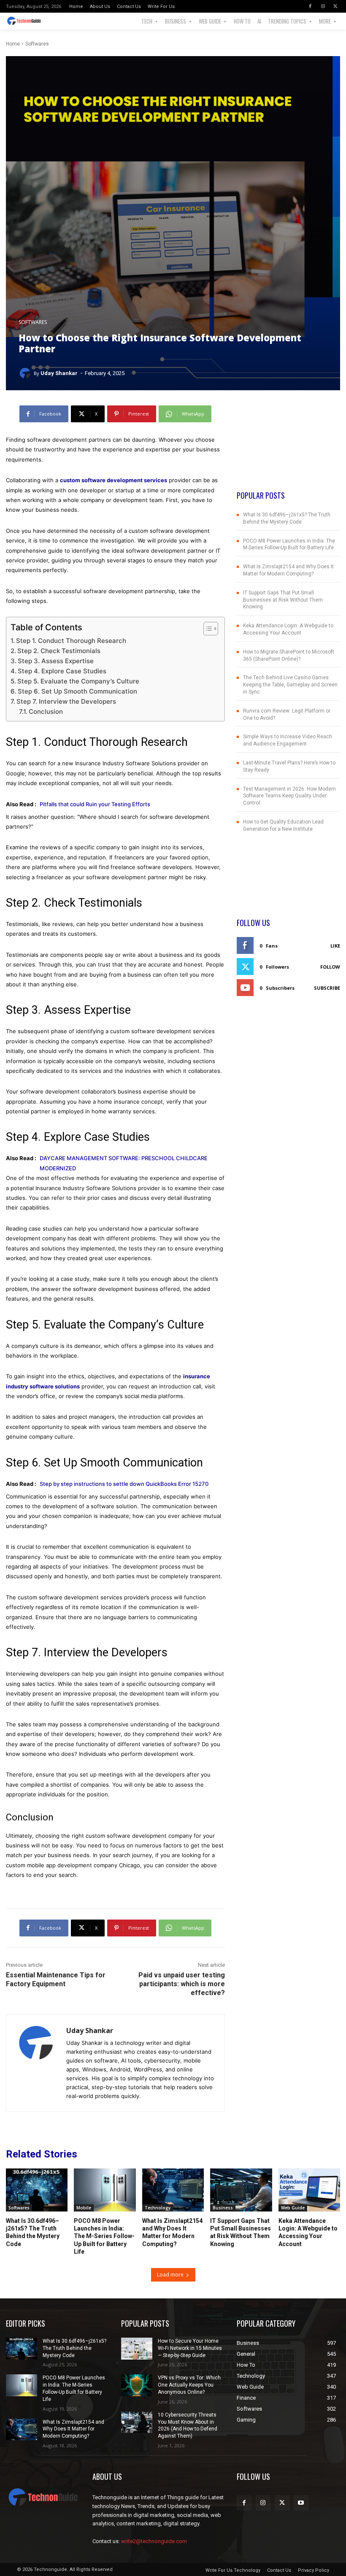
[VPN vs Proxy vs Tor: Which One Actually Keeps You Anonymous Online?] (137, 2385)
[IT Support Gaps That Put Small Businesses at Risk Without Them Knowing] (241, 2190)
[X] (335, 6)
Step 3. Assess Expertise (56, 661)
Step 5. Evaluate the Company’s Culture (78, 681)
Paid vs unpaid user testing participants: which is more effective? (182, 1984)
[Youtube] (301, 2503)
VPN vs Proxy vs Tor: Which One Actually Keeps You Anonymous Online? (189, 2385)
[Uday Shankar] (26, 373)
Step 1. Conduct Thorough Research (71, 641)
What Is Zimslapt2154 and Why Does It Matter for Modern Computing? (73, 2429)
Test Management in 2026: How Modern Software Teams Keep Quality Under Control (289, 796)
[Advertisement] (288, 448)
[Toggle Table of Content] (207, 629)
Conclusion (46, 712)
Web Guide (293, 2208)
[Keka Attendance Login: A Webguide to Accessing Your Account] (309, 2190)
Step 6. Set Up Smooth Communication (77, 691)
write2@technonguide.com (154, 2541)
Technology (158, 2208)
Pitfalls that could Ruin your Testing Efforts (95, 804)
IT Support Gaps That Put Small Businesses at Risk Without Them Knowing (283, 600)
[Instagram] (323, 6)
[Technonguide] (28, 21)
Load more (170, 2275)
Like (335, 946)
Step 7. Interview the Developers (66, 701)
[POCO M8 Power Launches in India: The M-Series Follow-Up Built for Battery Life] (105, 2190)
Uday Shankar (59, 373)
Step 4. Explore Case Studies (62, 671)
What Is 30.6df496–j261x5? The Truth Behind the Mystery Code (74, 2348)
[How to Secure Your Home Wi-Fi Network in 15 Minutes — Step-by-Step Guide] (137, 2349)
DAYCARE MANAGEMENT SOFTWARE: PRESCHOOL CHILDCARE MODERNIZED (124, 1163)
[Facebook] (310, 6)
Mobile (84, 2208)
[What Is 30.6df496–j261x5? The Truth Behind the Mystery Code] (37, 2190)
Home (13, 44)
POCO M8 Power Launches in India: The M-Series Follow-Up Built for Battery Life (104, 2236)
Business (223, 2208)
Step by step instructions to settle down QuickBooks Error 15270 (124, 1484)
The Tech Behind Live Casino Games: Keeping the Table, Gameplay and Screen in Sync (290, 685)
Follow (330, 967)
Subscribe (327, 988)
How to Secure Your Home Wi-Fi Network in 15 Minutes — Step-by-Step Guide (190, 2348)
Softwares (37, 44)
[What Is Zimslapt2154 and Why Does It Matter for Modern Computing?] (173, 2190)
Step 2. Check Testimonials (59, 651)
